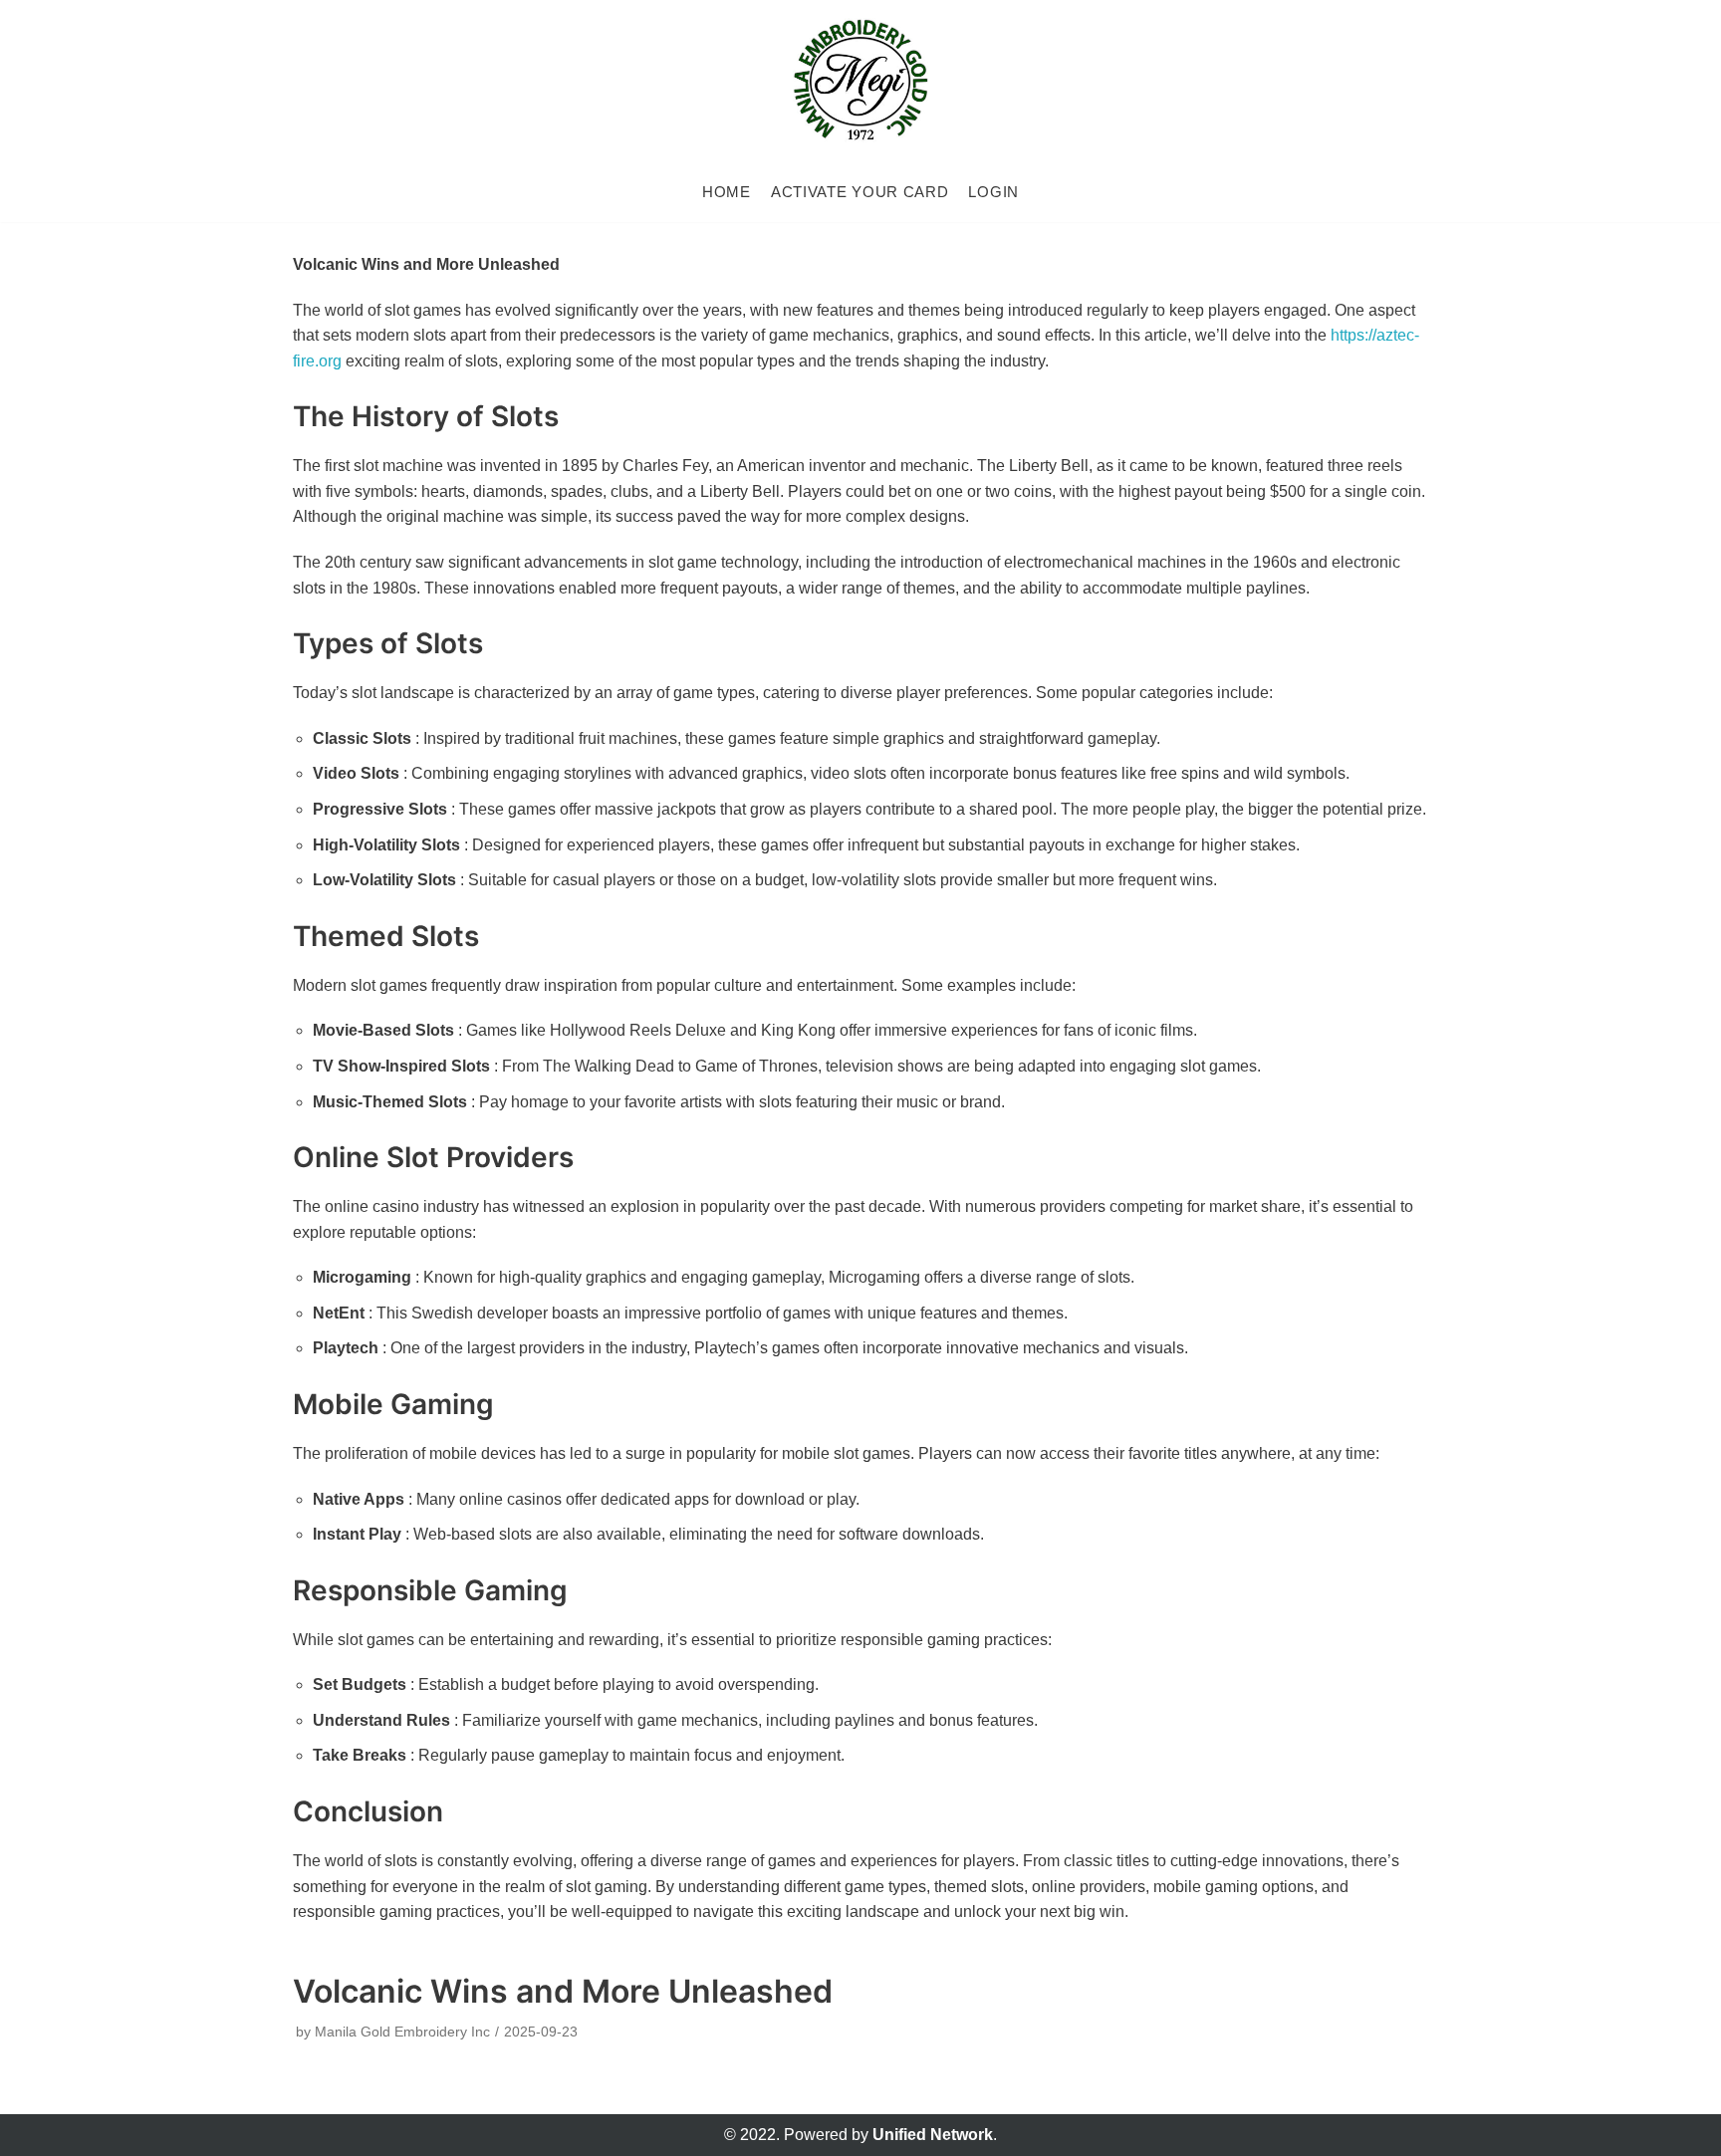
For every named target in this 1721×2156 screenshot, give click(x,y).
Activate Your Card (860, 192)
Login (993, 192)
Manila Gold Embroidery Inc (402, 2032)
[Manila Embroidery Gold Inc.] (860, 81)
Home (727, 192)
